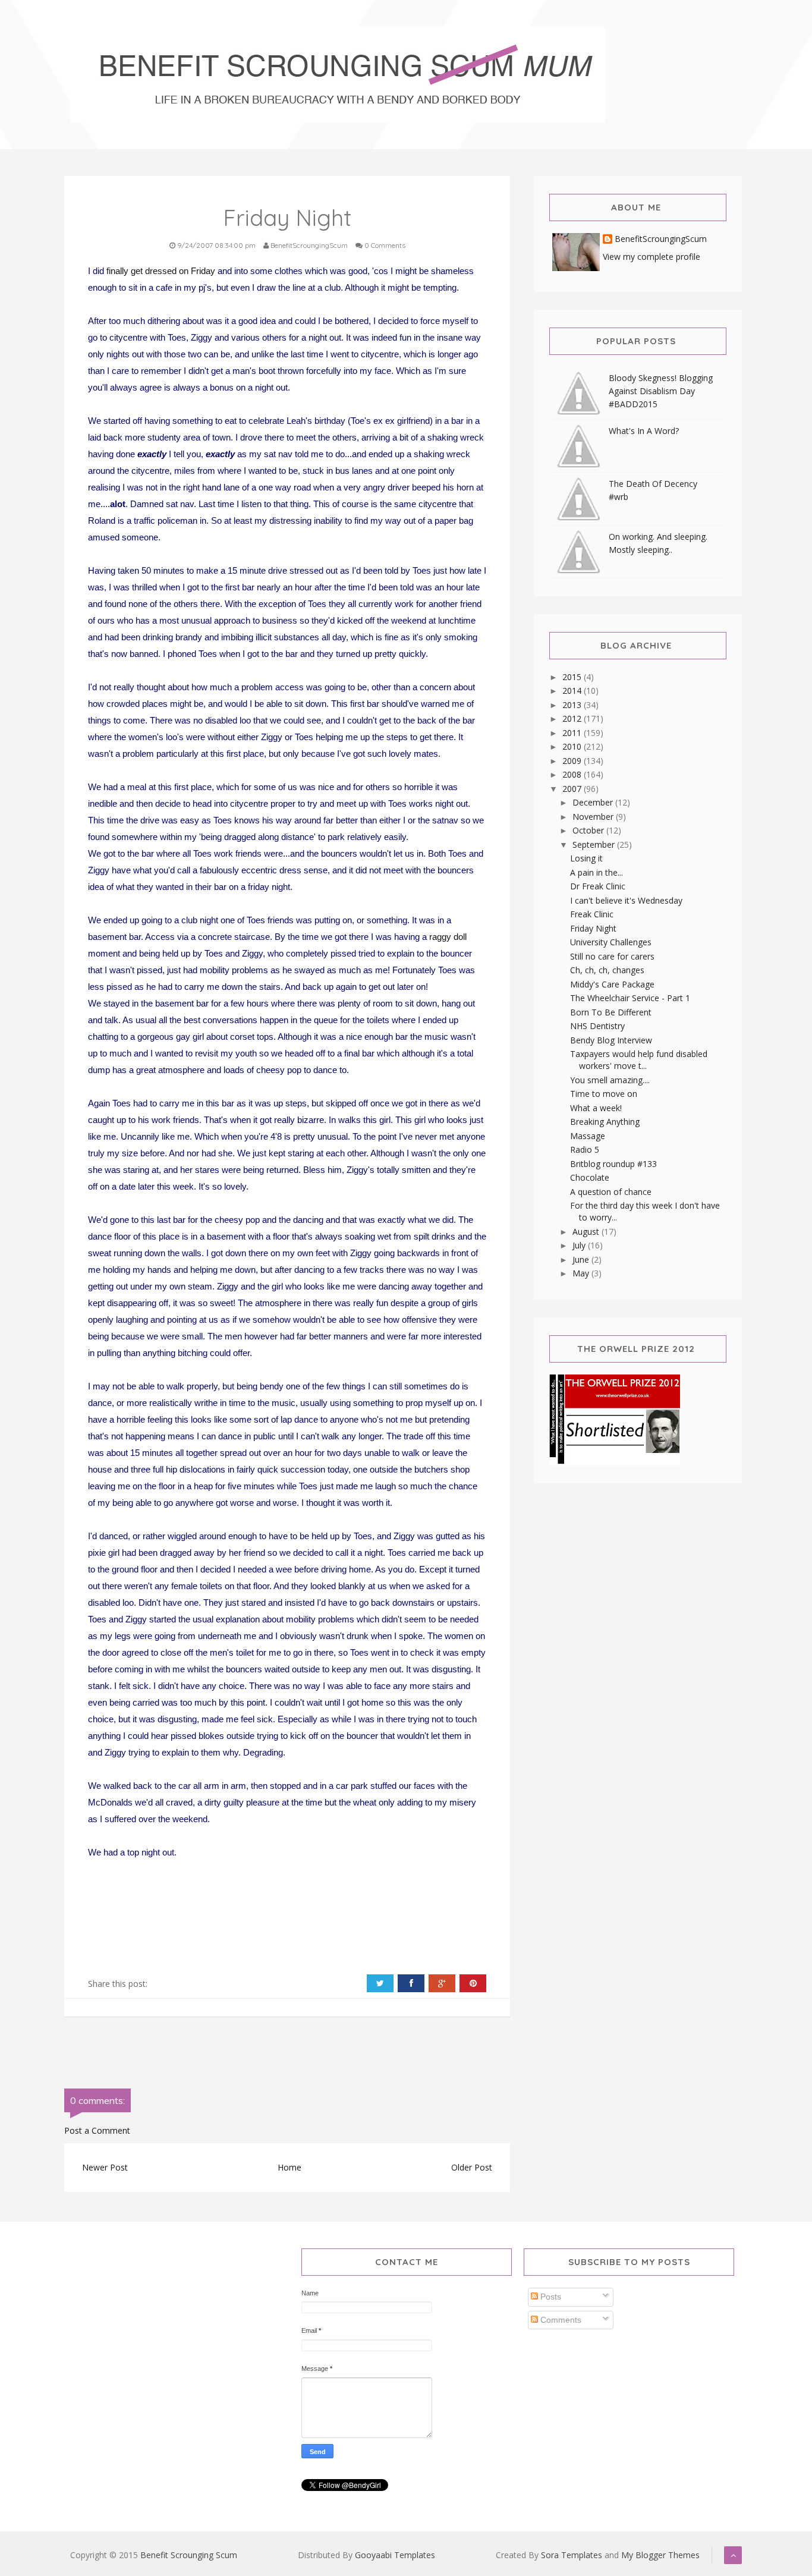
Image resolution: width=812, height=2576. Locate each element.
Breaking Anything (605, 1122)
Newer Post (105, 2167)
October (589, 830)
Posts (550, 2297)
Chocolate (590, 1177)
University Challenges (611, 942)
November (594, 817)
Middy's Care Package (612, 984)
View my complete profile (652, 257)
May (582, 1273)
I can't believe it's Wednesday (626, 900)
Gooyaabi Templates (395, 2555)
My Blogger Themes (660, 2555)
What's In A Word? (644, 431)
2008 (573, 774)
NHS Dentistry (597, 1026)
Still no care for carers (612, 956)
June (582, 1259)
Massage (588, 1136)
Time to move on (604, 1094)
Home (289, 2167)
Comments (560, 2320)
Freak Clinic (592, 914)
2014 (573, 691)
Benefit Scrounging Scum (189, 2555)
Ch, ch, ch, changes (607, 970)
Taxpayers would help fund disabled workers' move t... (639, 1060)
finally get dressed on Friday (161, 271)
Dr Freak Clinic (598, 886)
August (587, 1232)
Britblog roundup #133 (613, 1164)
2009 (573, 761)
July (580, 1245)
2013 (573, 705)
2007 (573, 789)
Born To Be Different (611, 1012)
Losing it (586, 858)
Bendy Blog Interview (611, 1040)
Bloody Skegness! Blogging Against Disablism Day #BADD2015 (661, 391)
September (595, 844)
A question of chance (611, 1192)
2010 (573, 746)
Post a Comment (97, 2130)
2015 (573, 677)
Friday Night (593, 928)
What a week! (596, 1108)
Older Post (472, 2167)
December (594, 802)
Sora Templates (572, 2555)
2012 (573, 718)
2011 (573, 733)
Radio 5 (585, 1149)
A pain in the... (597, 872)
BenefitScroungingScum (661, 239)
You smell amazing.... (610, 1080)
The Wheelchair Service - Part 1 (630, 998)
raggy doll (448, 937)
